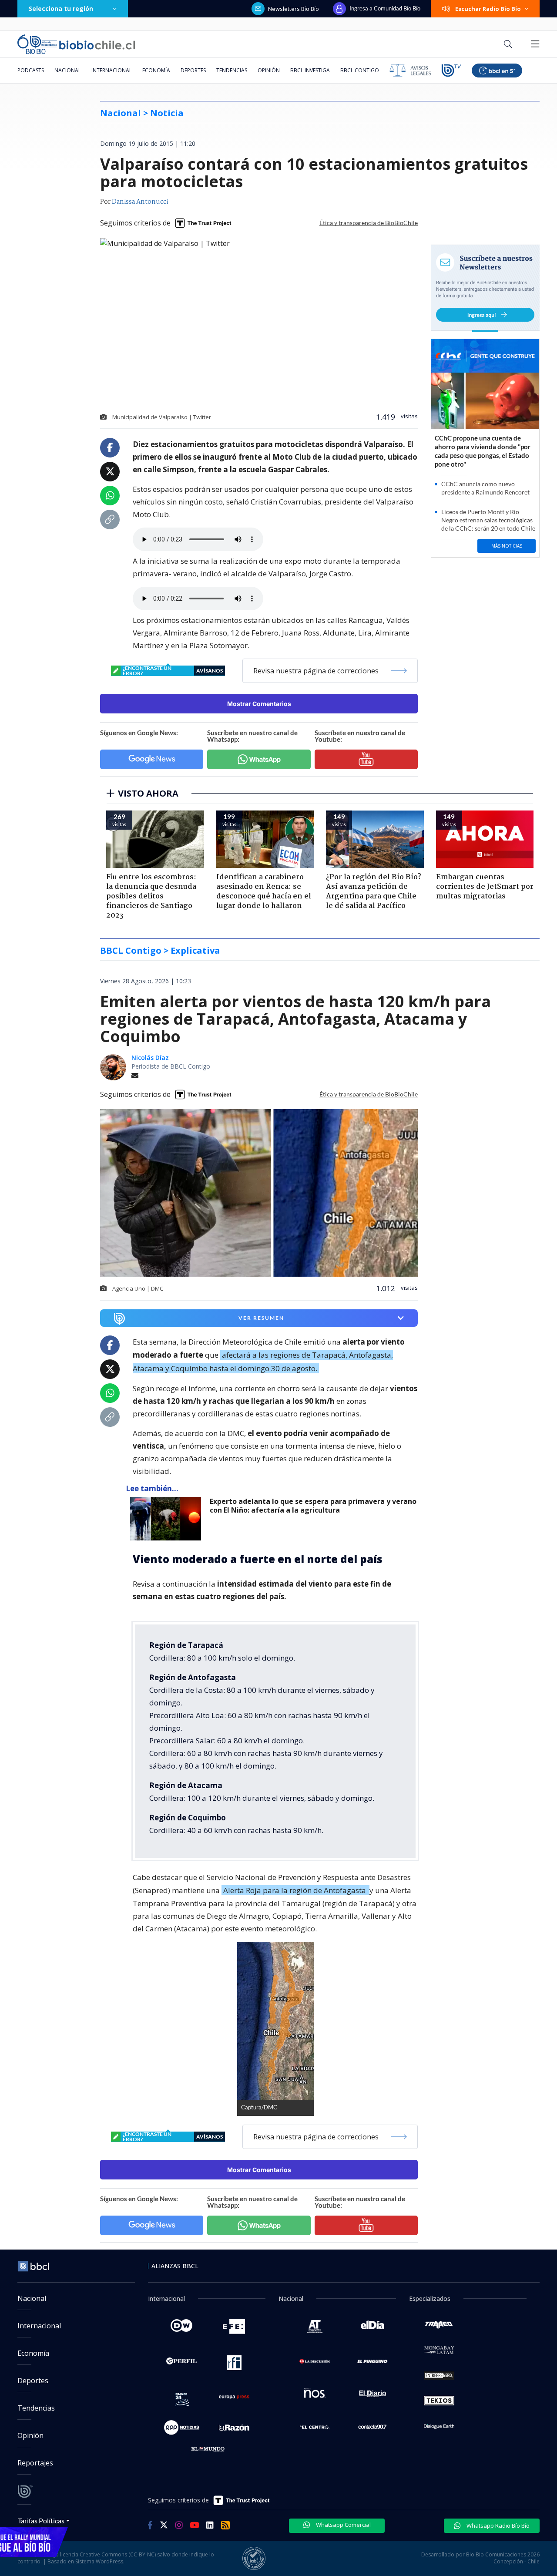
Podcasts (31, 70)
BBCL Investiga (310, 70)
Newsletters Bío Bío (294, 9)
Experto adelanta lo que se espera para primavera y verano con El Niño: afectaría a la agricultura (313, 1506)
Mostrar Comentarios (259, 704)
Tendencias (232, 70)
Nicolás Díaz (150, 1058)
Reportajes (35, 2463)
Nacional (68, 70)
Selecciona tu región (61, 8)
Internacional (112, 70)
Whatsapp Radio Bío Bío (497, 2526)
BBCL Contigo (360, 70)
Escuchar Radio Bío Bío (488, 9)
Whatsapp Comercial (343, 2525)
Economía (156, 70)
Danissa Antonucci (140, 202)
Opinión (269, 70)
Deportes (193, 70)
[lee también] (168, 1519)
